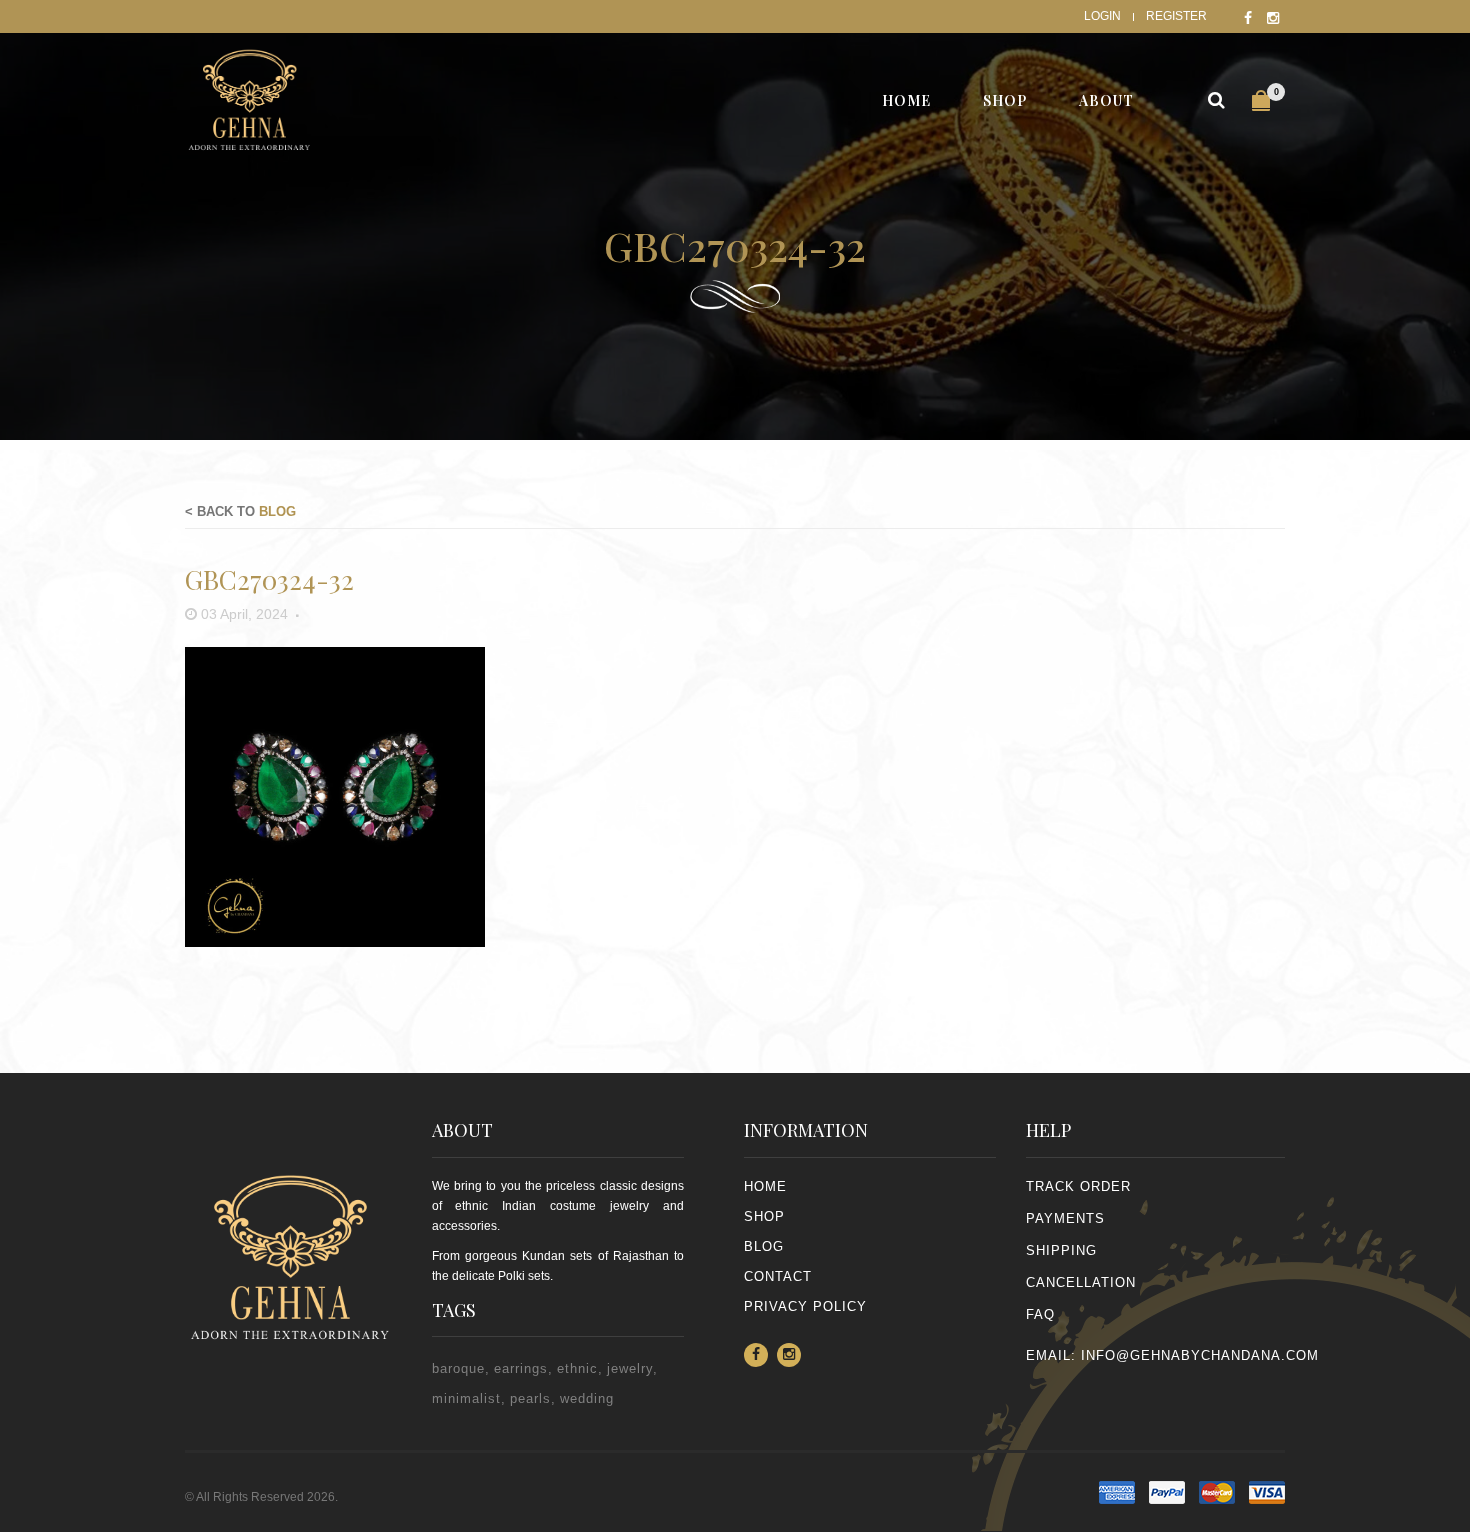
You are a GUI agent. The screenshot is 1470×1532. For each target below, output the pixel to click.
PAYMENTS (1065, 1218)
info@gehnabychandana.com (1200, 1355)
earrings (521, 1368)
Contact (778, 1276)
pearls (530, 1398)
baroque (458, 1368)
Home (765, 1186)
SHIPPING (1061, 1250)
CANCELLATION (1081, 1282)
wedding (587, 1398)
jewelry (630, 1368)
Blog (277, 511)
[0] (1261, 100)
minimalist (466, 1398)
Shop (764, 1216)
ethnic (577, 1368)
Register (1176, 16)
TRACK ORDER (1078, 1186)
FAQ (1040, 1314)
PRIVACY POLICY (805, 1306)
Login (1102, 16)
